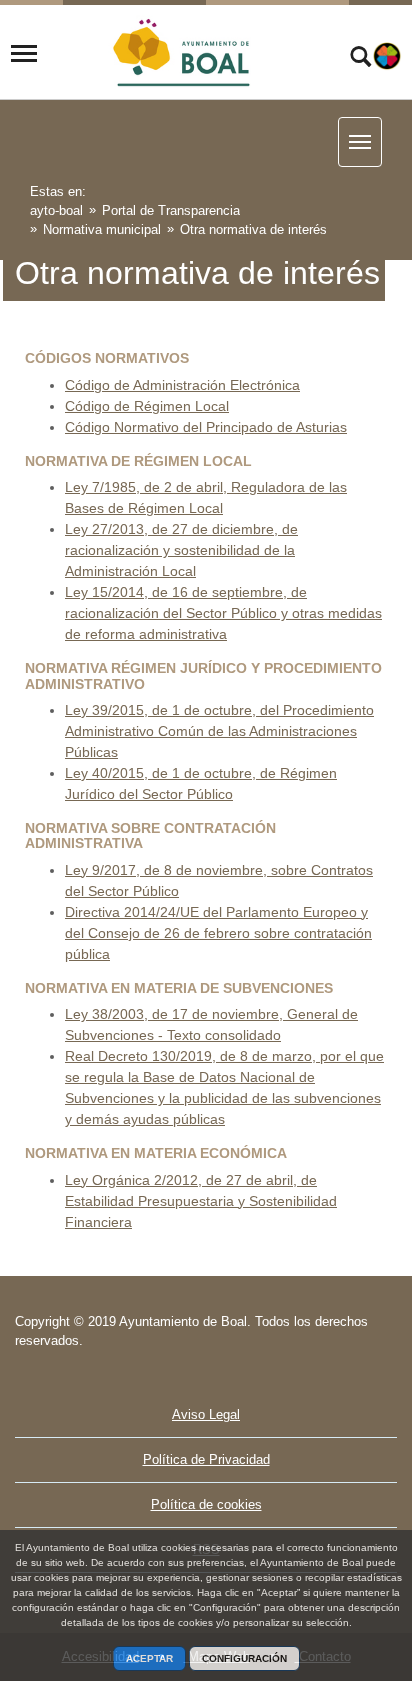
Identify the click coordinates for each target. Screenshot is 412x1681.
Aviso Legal (206, 1414)
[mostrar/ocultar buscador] (360, 59)
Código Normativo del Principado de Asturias (206, 427)
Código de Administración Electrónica (182, 385)
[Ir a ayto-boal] (183, 54)
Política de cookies (206, 1504)
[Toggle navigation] (24, 54)
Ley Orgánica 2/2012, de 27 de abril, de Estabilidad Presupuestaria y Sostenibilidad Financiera (201, 1201)
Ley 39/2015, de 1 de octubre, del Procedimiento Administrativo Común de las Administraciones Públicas (219, 731)
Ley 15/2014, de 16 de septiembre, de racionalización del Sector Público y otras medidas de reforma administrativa (223, 613)
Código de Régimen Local (147, 406)
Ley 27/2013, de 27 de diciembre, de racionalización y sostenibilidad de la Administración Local (181, 550)
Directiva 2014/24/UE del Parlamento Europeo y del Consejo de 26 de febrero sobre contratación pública (218, 933)
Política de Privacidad (206, 1459)
